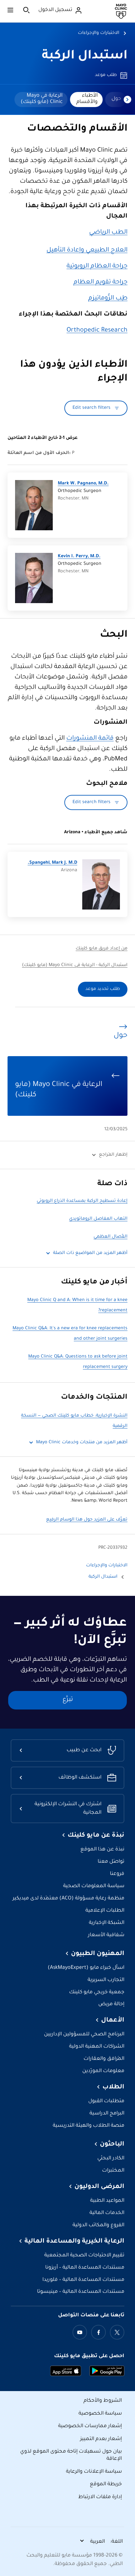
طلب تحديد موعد (103, 989)
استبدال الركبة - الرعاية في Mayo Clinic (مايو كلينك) (75, 965)
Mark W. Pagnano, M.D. (83, 484)
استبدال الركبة (85, 56)
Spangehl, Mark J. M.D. (52, 863)
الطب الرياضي (108, 233)
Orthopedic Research (97, 331)
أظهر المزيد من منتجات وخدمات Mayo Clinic (82, 1443)
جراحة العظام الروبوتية (97, 267)
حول (116, 99)
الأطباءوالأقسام (87, 99)
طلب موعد (106, 75)
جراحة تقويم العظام (100, 283)
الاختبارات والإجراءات (99, 33)
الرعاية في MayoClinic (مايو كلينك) (42, 99)
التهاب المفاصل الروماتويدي (98, 1219)
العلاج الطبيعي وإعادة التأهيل (87, 251)
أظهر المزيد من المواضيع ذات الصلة (90, 1253)
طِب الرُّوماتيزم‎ (108, 299)
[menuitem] (116, 100)
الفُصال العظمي (111, 1237)
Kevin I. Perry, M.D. (79, 557)
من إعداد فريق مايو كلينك (102, 949)
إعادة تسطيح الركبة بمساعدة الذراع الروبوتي (82, 1201)
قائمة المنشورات (90, 739)
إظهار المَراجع (113, 1155)
